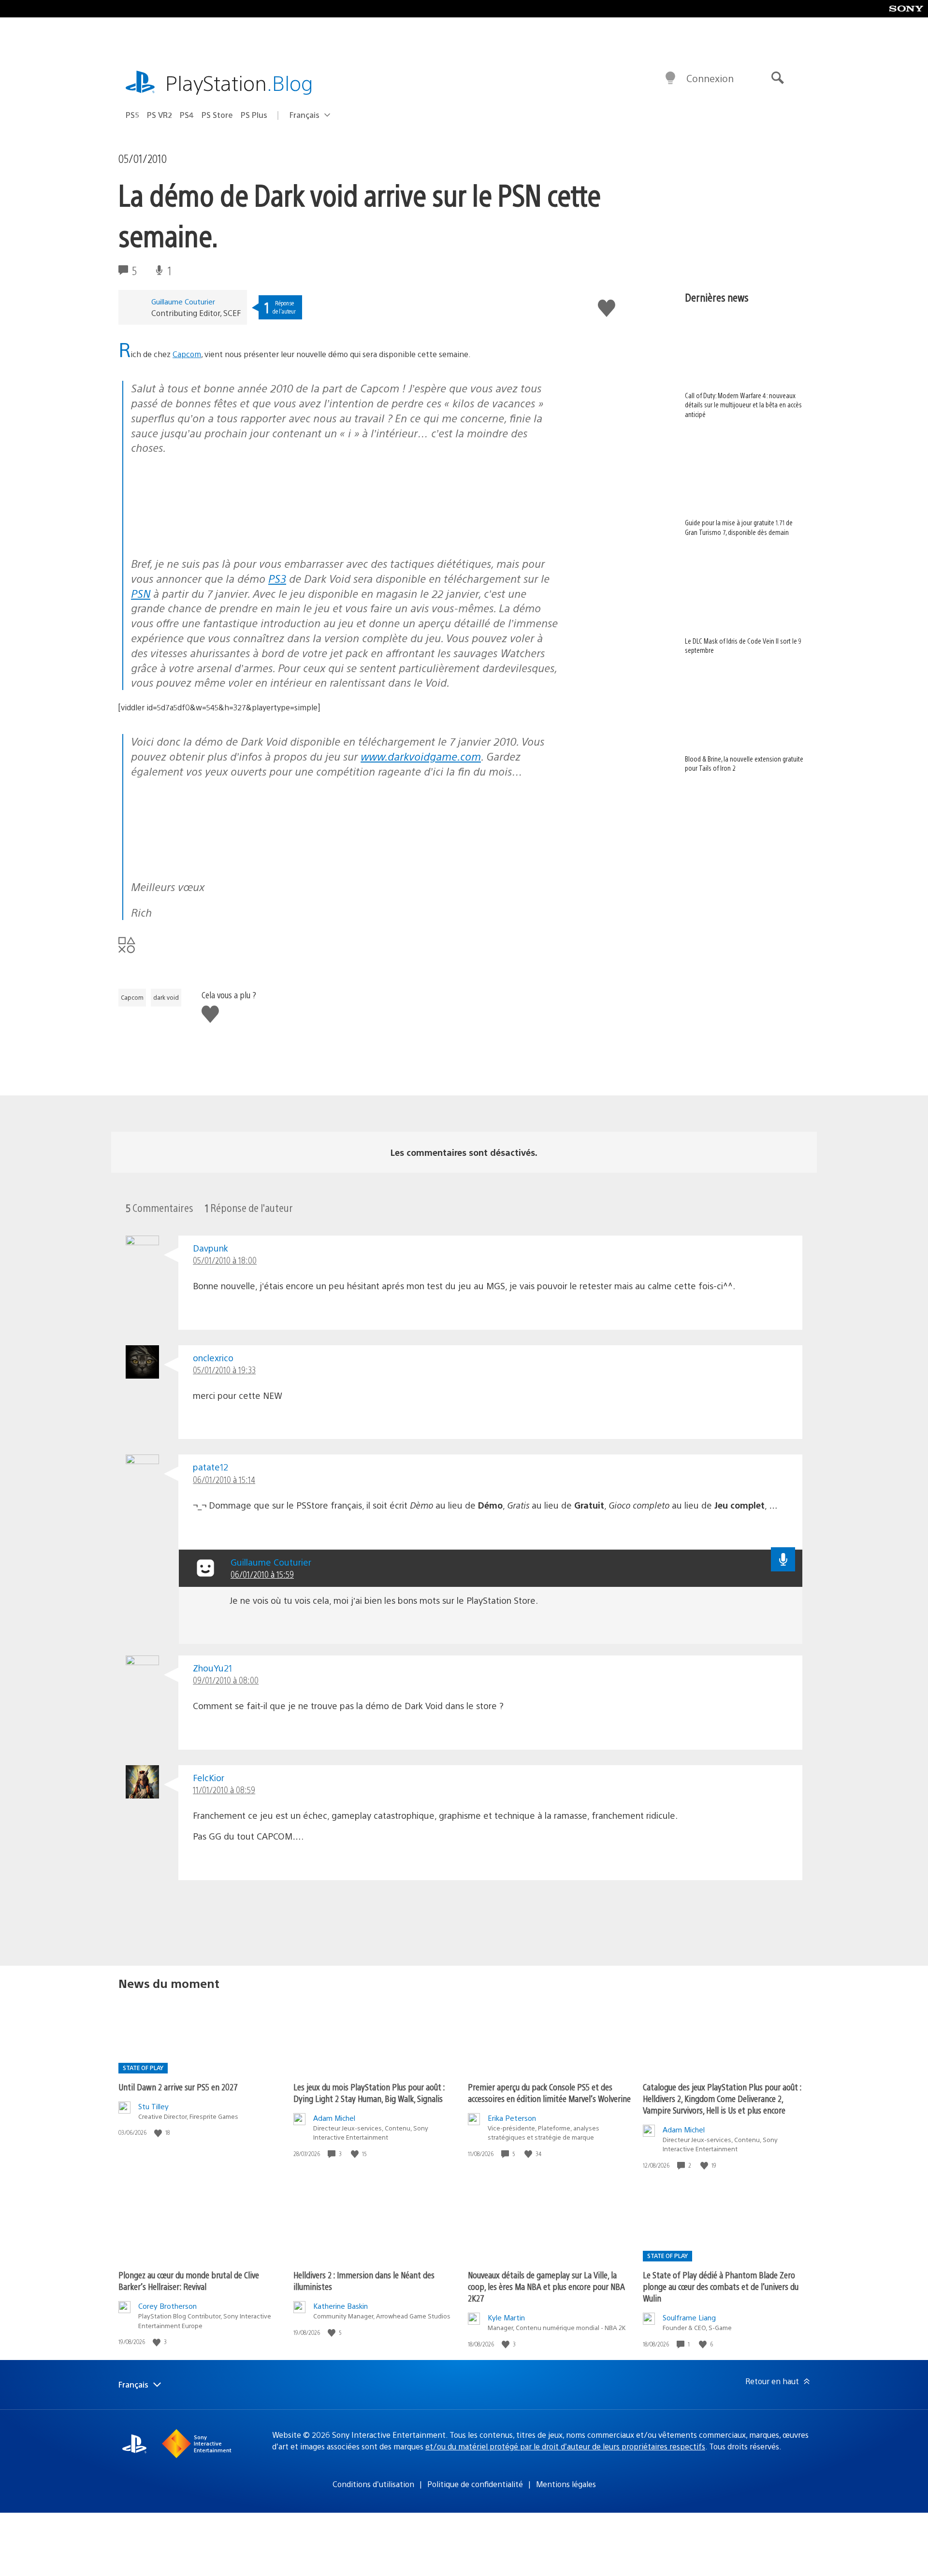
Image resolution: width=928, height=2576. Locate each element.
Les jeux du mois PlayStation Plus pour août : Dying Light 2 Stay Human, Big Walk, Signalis (369, 2093)
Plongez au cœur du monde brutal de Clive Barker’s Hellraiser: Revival (189, 2281)
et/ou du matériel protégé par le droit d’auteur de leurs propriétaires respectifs (565, 2446)
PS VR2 (159, 115)
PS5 (132, 115)
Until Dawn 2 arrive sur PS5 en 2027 (178, 2087)
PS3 (277, 578)
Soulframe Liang (689, 2317)
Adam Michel (334, 2118)
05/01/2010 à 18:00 (225, 1260)
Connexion (710, 78)
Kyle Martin (506, 2317)
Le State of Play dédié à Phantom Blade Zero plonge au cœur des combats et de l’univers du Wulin (721, 2286)
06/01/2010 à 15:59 (262, 1574)
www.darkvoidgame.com (421, 756)
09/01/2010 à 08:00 (226, 1680)
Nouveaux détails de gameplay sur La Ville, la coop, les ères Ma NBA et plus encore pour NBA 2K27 (546, 2286)
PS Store (217, 115)
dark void (166, 997)
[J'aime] (159, 2133)
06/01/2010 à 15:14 (224, 1479)
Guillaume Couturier (183, 301)
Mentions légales (566, 2484)
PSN (141, 593)
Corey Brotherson (167, 2306)
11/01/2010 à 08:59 (224, 1790)
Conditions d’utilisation (373, 2484)
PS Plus (254, 115)
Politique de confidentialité (475, 2484)
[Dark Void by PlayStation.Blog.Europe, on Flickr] (205, 538)
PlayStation (239, 82)
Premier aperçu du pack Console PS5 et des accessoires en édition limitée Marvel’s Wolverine (549, 2093)
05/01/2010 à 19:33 (224, 1370)
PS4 (187, 115)
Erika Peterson (512, 2118)
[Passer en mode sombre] (670, 78)
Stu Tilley (153, 2106)
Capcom (187, 354)
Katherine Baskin (341, 2306)
